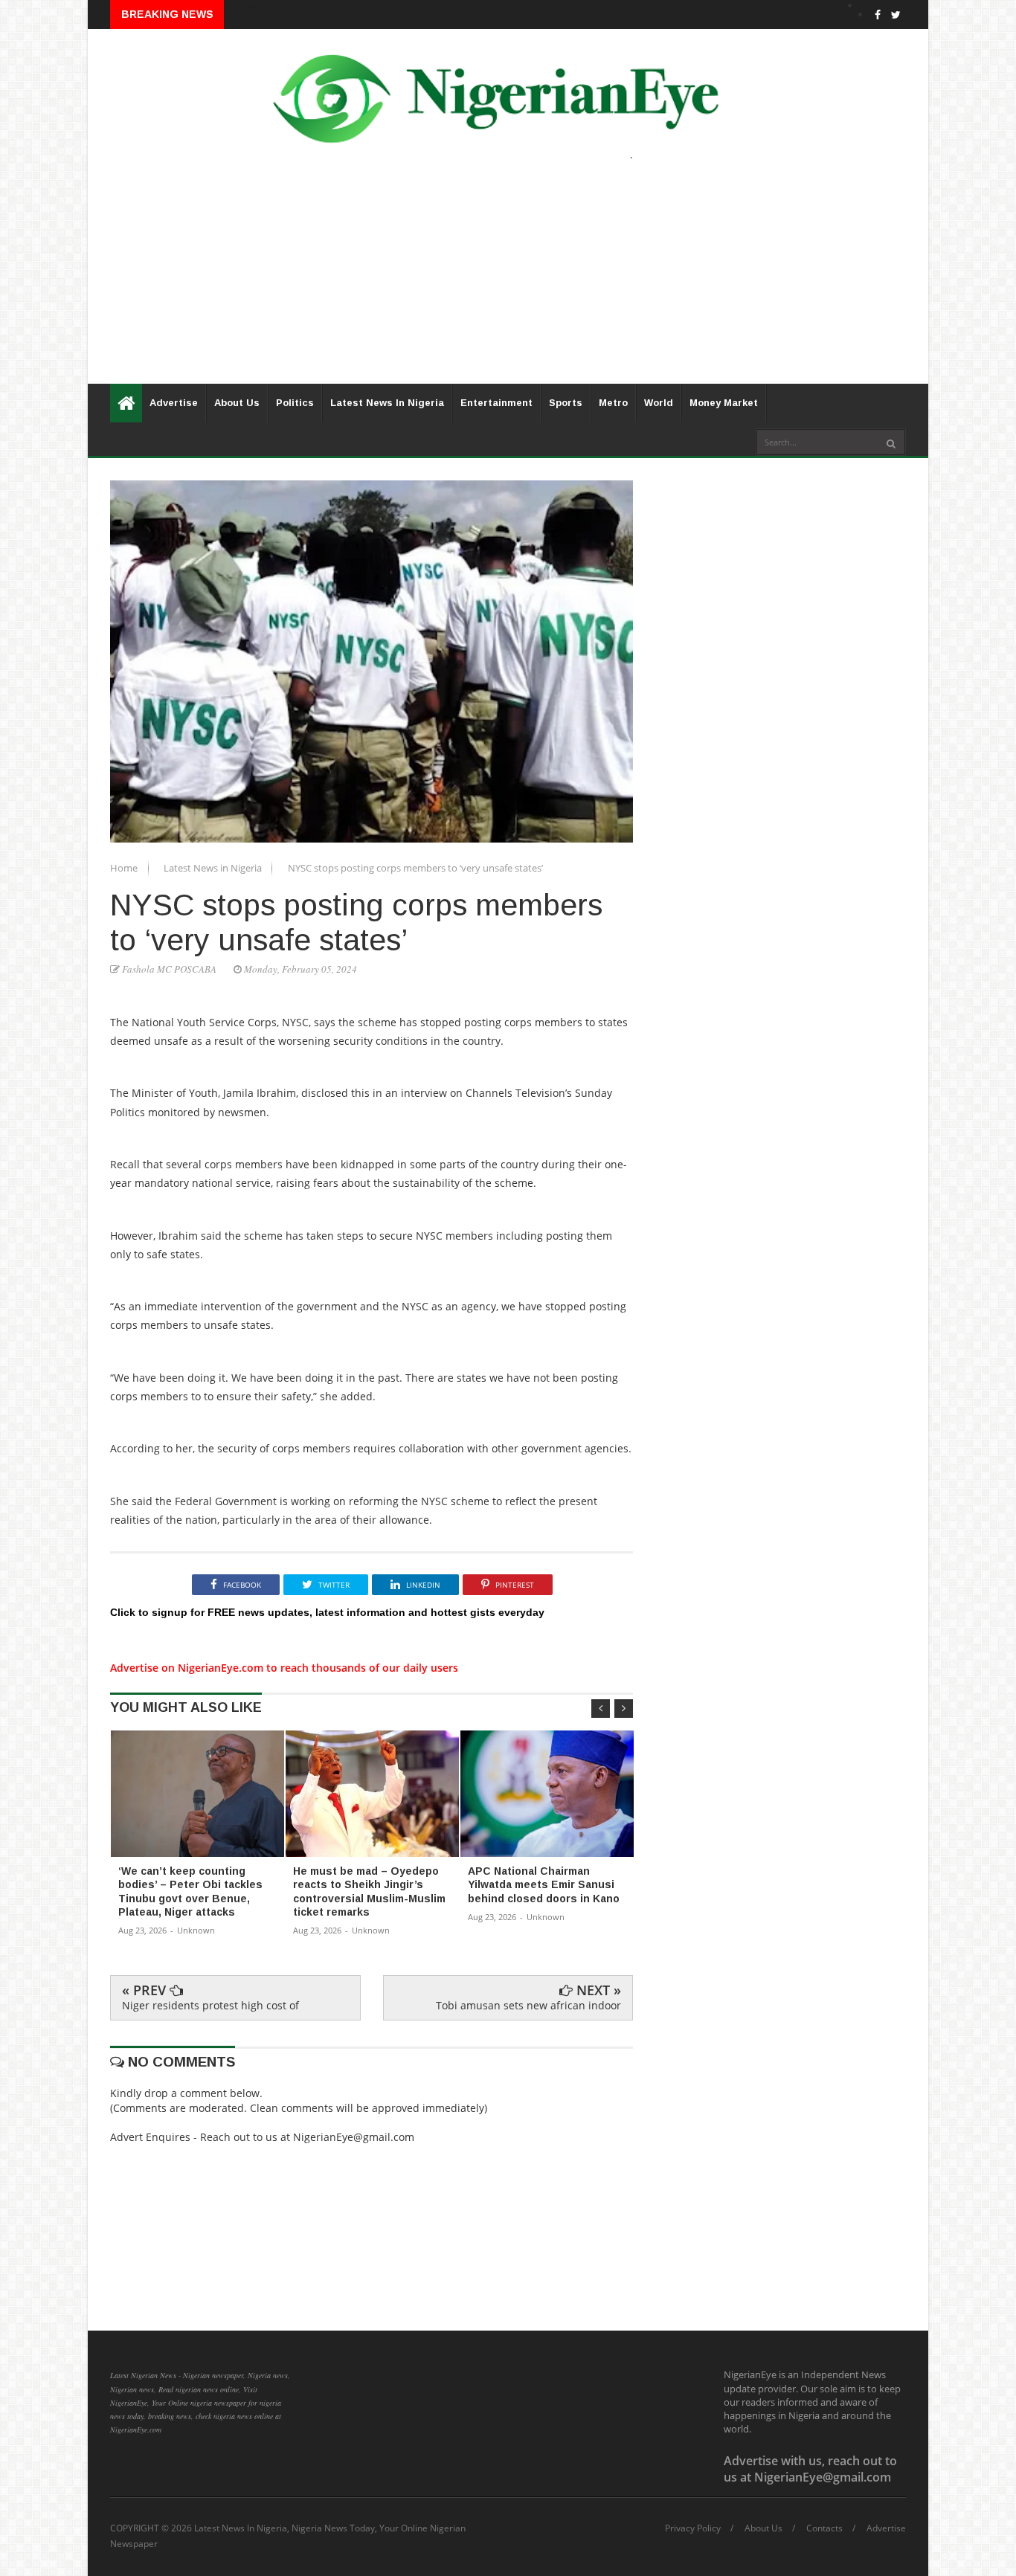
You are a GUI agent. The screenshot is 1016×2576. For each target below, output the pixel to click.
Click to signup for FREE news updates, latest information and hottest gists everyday (327, 1612)
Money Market (724, 403)
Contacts (824, 2528)
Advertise (174, 403)
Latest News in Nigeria (214, 868)
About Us (237, 403)
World (659, 403)
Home (125, 868)
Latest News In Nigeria (387, 403)
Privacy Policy (693, 2528)
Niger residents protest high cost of (210, 2005)
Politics (295, 403)
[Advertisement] (508, 280)
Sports (566, 403)
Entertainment (496, 403)
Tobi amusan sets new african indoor (528, 2005)
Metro (613, 403)
